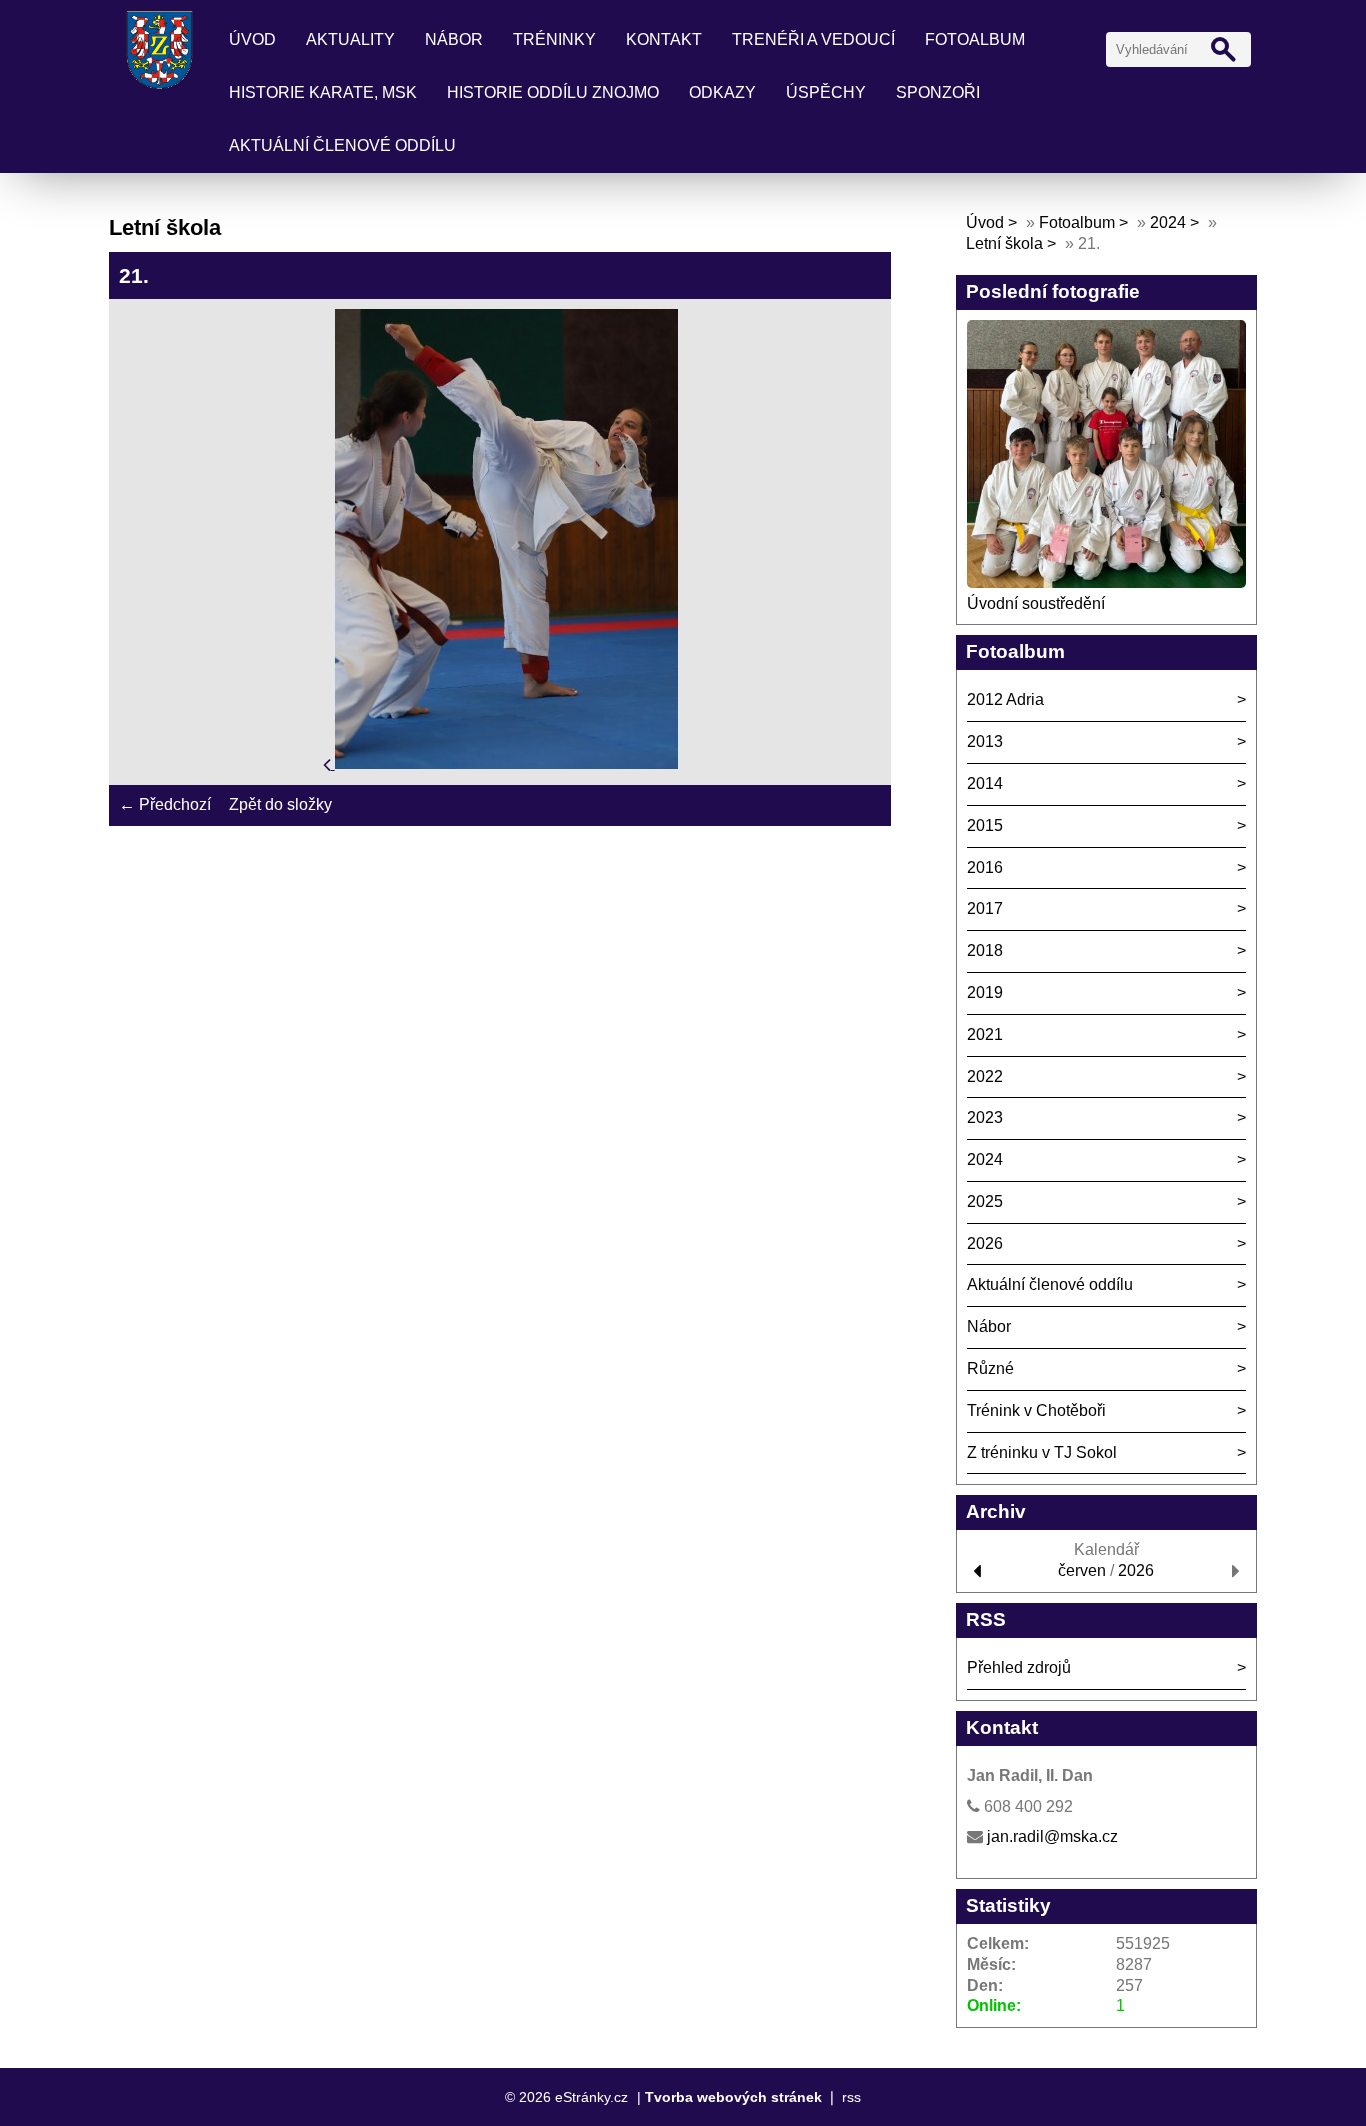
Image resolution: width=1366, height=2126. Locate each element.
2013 (985, 741)
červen (1082, 1570)
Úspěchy (826, 92)
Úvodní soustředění (1036, 603)
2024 (1168, 222)
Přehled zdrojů (1019, 1667)
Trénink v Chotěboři (1036, 1410)
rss (851, 2097)
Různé (990, 1368)
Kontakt (664, 39)
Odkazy (722, 92)
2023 (985, 1117)
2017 (985, 908)
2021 (985, 1034)
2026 (985, 1243)
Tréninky (554, 39)
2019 (985, 992)
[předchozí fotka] (329, 763)
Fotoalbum (975, 39)
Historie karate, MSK (323, 92)
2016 (985, 867)
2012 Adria (1005, 699)
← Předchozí (165, 804)
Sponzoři (938, 92)
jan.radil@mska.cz (1052, 1836)
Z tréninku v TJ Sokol (1042, 1452)
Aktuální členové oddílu (342, 145)
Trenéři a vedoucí (813, 39)
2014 (985, 783)
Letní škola (1004, 243)
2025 (985, 1201)
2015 (985, 825)
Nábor (454, 39)
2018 (985, 950)
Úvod (252, 39)
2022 (985, 1076)
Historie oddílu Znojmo (553, 92)
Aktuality (350, 39)
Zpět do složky (280, 804)
